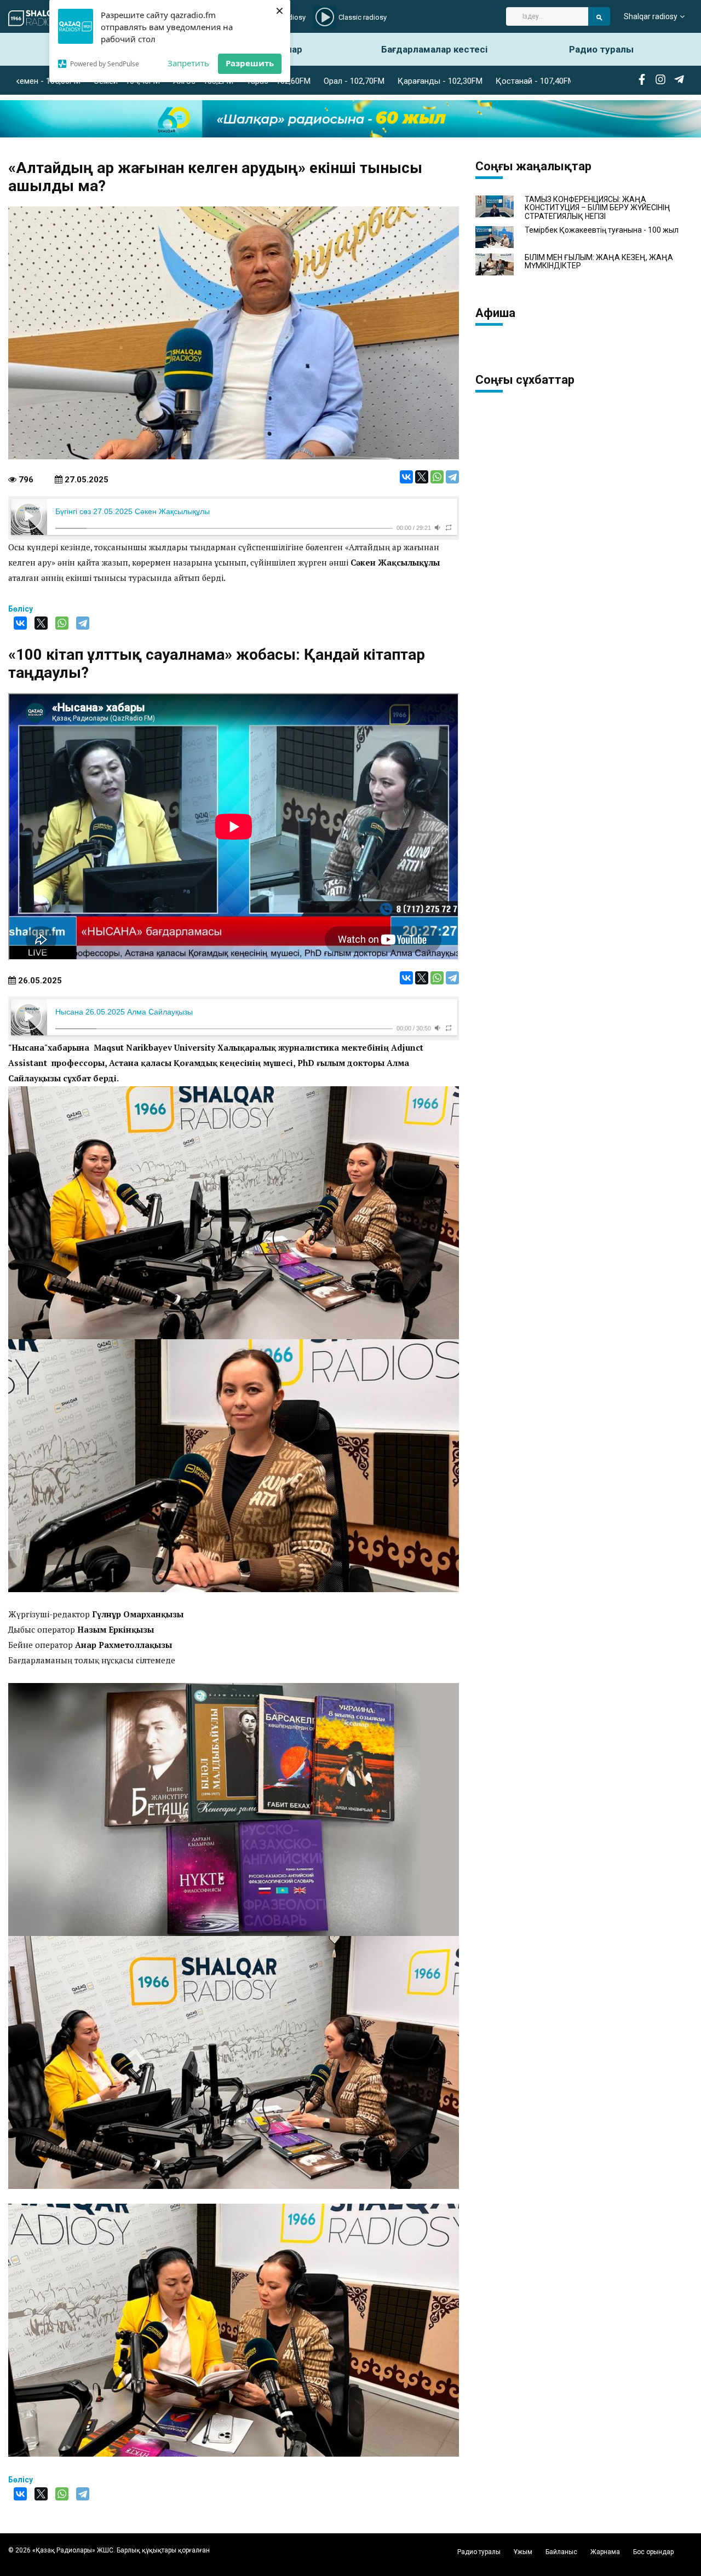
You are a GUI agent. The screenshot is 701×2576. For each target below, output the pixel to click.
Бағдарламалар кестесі (434, 49)
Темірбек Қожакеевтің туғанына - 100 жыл (602, 230)
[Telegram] (452, 477)
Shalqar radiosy (651, 16)
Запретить (188, 63)
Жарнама (605, 2552)
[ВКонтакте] (406, 477)
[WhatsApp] (437, 477)
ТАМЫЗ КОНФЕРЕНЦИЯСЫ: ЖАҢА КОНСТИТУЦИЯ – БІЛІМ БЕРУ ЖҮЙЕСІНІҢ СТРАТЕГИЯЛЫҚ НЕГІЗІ (597, 208)
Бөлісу (21, 609)
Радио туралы (601, 49)
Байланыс (561, 2552)
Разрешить (250, 63)
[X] (422, 477)
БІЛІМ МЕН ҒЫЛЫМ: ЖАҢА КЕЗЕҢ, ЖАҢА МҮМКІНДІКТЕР (599, 262)
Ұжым (523, 2552)
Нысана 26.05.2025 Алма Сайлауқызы (124, 1012)
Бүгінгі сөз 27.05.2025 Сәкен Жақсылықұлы (133, 511)
